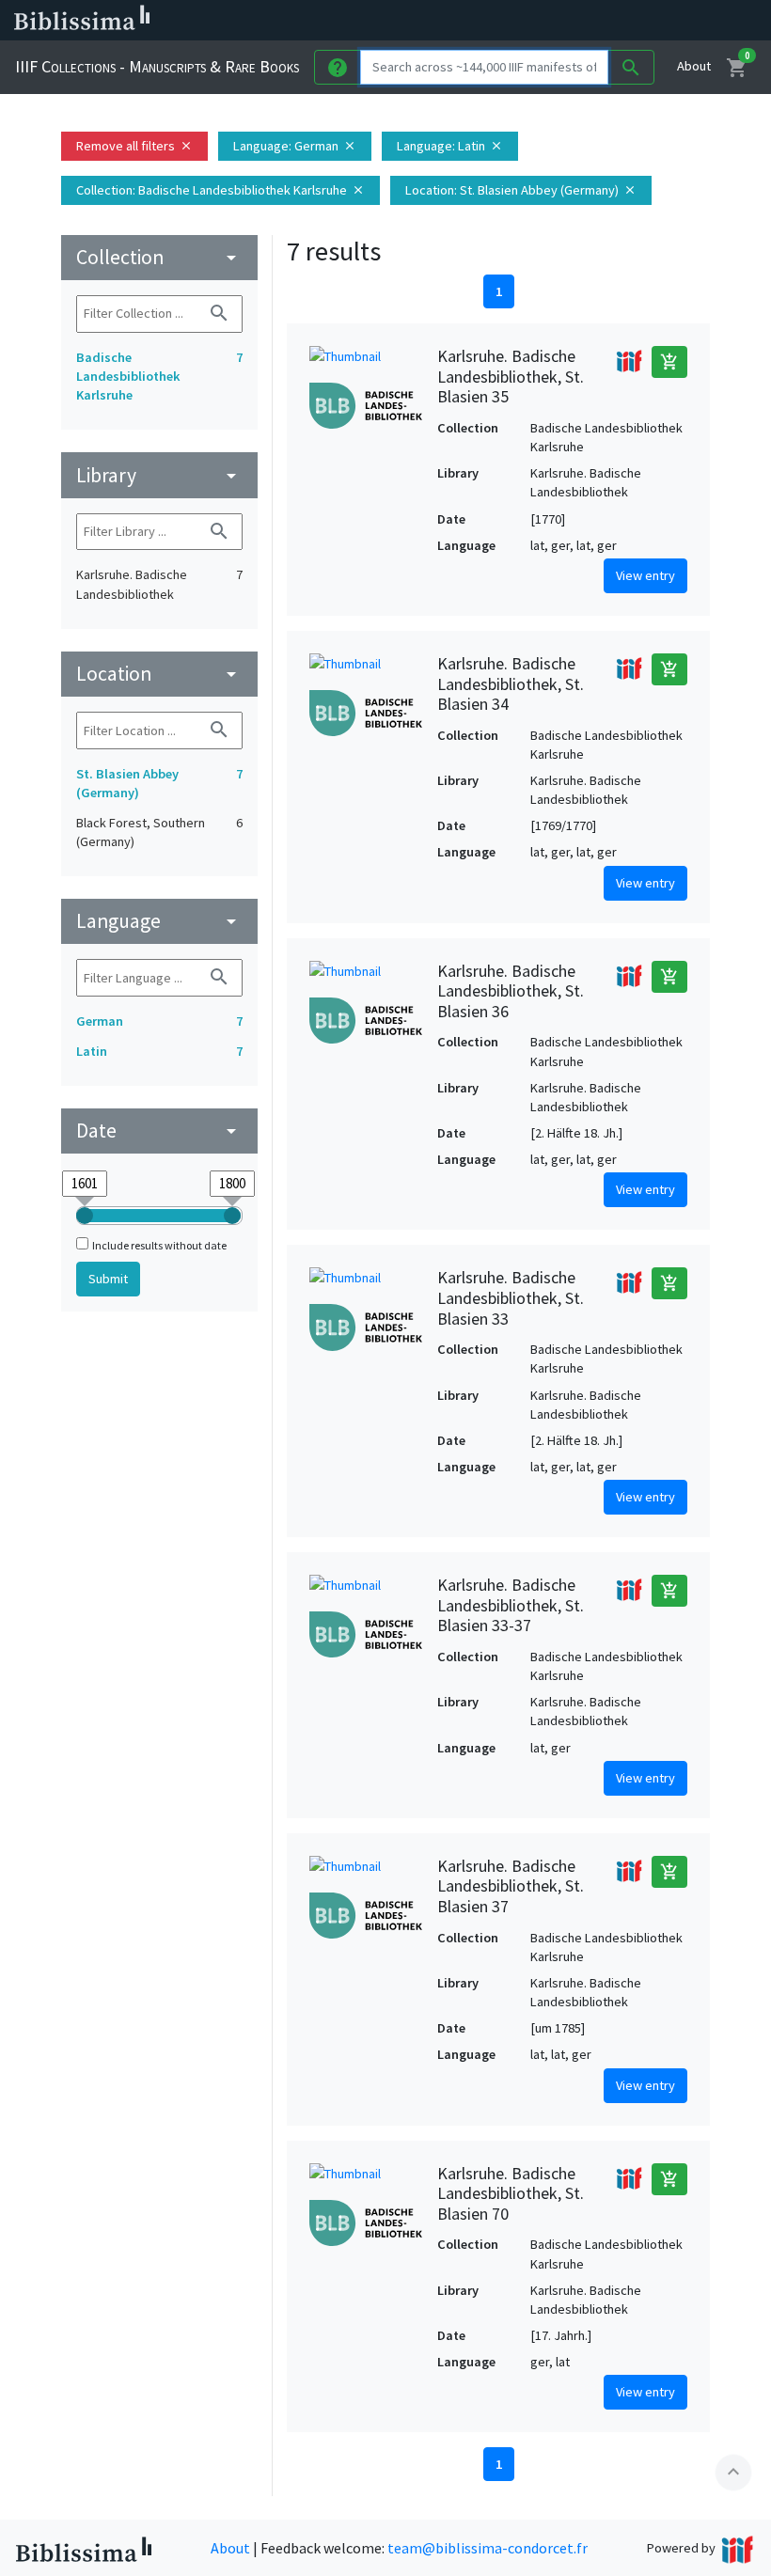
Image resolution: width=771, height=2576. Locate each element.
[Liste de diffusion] (478, 21)
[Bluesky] (538, 21)
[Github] (628, 21)
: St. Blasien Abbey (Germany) (521, 190)
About (694, 66)
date (159, 1131)
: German (295, 146)
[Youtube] (598, 21)
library (159, 475)
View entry (645, 575)
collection (159, 257)
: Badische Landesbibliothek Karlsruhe (220, 190)
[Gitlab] (658, 21)
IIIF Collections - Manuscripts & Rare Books (157, 66)
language (159, 921)
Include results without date (159, 1245)
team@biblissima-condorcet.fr (488, 2548)
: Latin (450, 146)
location (159, 674)
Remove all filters (134, 146)
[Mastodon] (568, 21)
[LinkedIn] (508, 21)
